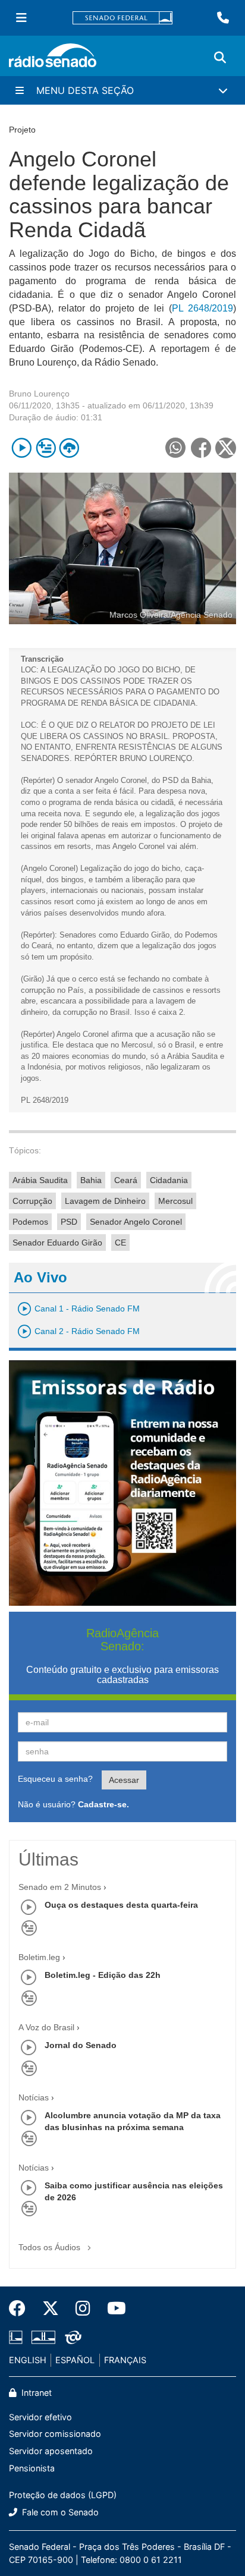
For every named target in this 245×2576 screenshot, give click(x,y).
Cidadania (169, 1180)
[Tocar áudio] (22, 448)
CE (120, 1243)
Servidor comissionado (55, 2434)
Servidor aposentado (51, 2451)
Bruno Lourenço (39, 394)
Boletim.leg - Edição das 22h (103, 1975)
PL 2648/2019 (202, 308)
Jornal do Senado (81, 2045)
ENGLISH (28, 2360)
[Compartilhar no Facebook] (201, 448)
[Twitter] (51, 2308)
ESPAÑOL (75, 2360)
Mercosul (175, 1201)
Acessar (124, 1780)
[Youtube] (112, 2308)
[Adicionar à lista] (45, 448)
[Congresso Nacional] (43, 2338)
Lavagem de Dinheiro (105, 1201)
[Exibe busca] (220, 58)
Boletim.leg (39, 1957)
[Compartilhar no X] (226, 448)
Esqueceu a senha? (55, 1779)
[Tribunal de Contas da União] (71, 2338)
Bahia (91, 1180)
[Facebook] (21, 2308)
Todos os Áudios (51, 2247)
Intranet (35, 2393)
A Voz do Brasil (46, 2027)
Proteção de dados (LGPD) (63, 2495)
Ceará (126, 1180)
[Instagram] (83, 2308)
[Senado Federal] (122, 18)
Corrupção (32, 1201)
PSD (69, 1222)
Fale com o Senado (59, 2512)
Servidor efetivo (40, 2417)
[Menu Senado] (21, 18)
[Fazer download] (69, 448)
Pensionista (32, 2468)
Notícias (34, 2097)
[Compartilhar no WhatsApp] (175, 448)
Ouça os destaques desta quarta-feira (121, 1905)
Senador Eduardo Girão (57, 1243)
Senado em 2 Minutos (60, 1887)
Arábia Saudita (40, 1180)
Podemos (30, 1222)
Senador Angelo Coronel (136, 1222)
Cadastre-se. (103, 1804)
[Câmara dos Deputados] (18, 2338)
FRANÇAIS (125, 2360)
